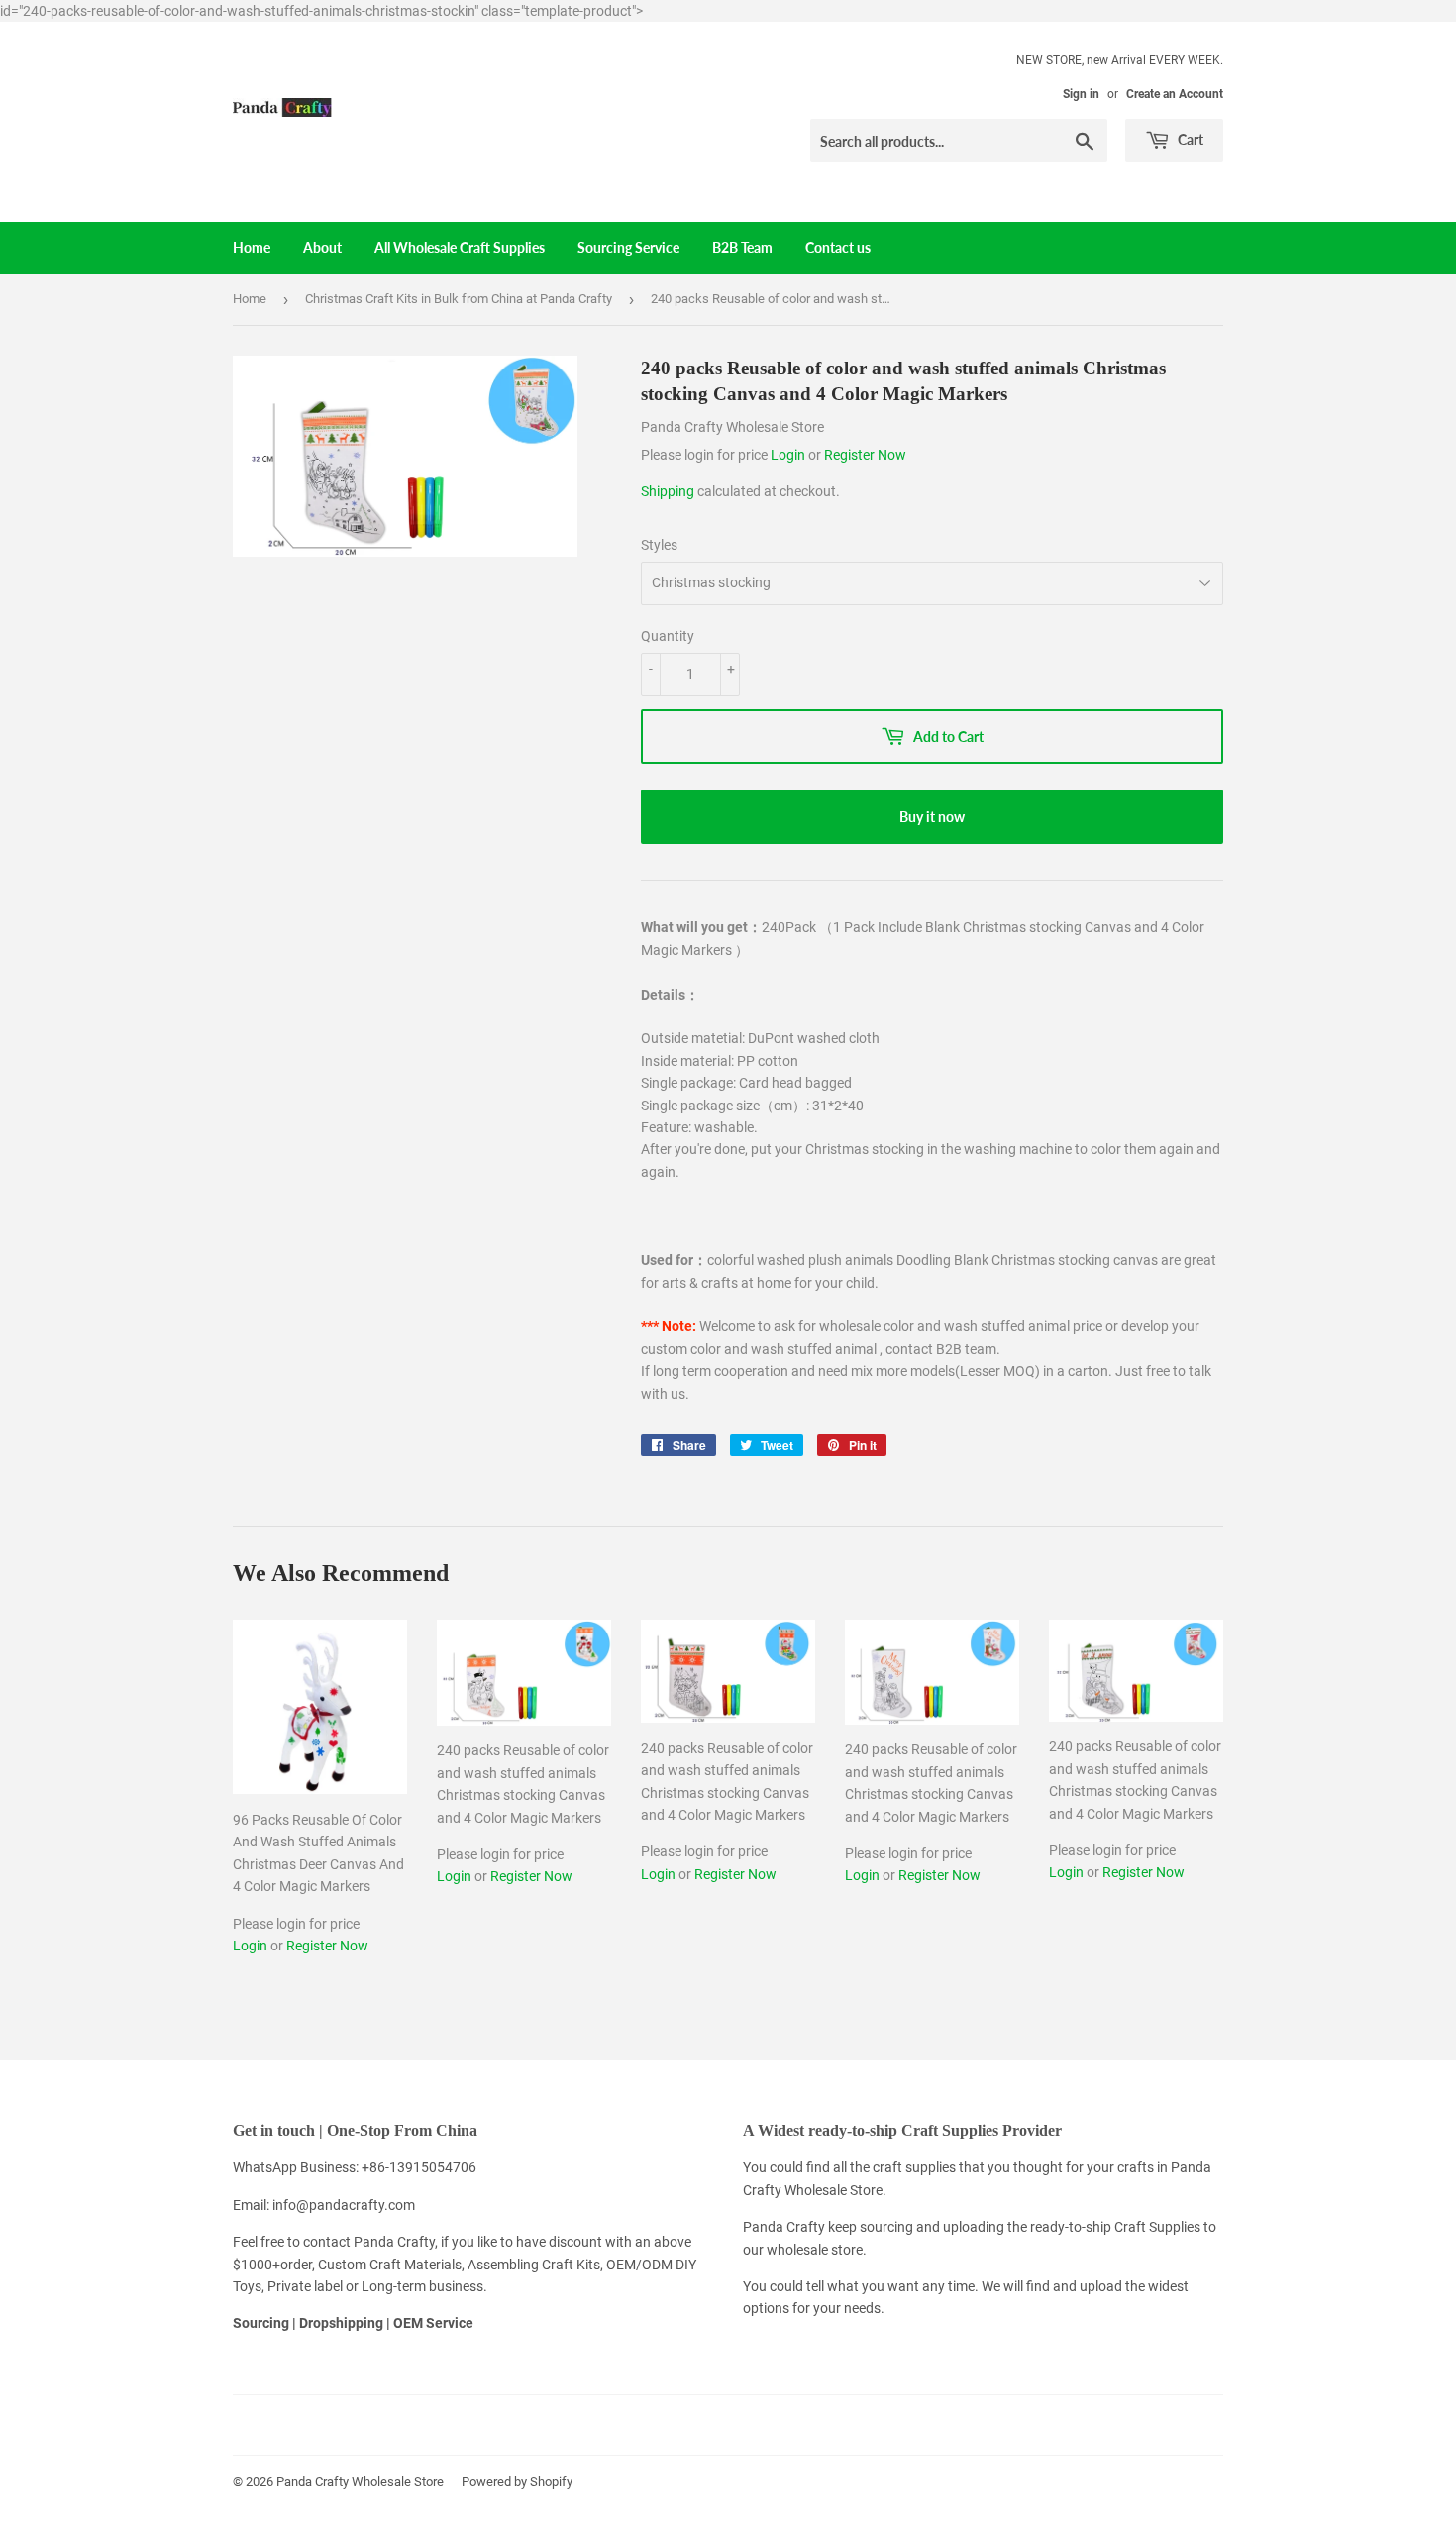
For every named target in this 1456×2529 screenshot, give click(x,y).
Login (789, 455)
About (322, 247)
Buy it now (932, 817)
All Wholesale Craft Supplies (460, 247)
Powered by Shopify (517, 2482)
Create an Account (1175, 94)
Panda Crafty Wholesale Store (360, 2482)
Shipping (668, 491)
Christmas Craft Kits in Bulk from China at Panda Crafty (459, 299)
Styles (659, 545)
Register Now (865, 455)
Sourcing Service (628, 247)
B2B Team (742, 247)
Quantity (668, 636)
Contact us (838, 247)
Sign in (1081, 94)
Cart (1189, 139)
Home (252, 247)
